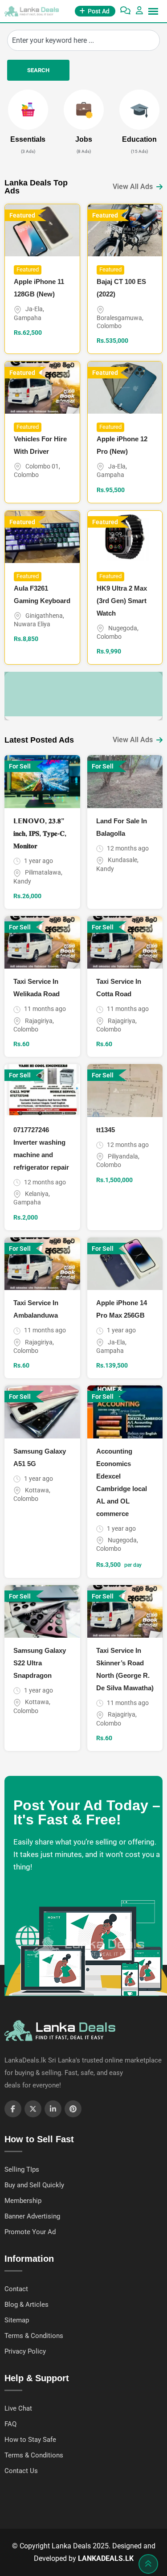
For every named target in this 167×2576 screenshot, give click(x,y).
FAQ (10, 2424)
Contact (16, 2289)
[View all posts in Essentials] (28, 110)
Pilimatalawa (43, 872)
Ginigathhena (44, 616)
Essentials (28, 139)
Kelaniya (37, 1194)
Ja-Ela (34, 309)
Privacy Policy (25, 2351)
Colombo (109, 326)
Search (38, 70)
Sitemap (17, 2320)
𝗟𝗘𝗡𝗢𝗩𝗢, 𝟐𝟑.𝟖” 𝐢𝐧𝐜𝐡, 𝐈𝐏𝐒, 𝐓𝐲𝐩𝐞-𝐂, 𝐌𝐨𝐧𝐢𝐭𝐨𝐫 (40, 833)
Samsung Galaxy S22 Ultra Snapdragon (40, 1663)
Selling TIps (22, 2169)
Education (139, 139)
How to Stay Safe (30, 2440)
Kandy (22, 881)
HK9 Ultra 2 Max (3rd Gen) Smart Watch (122, 601)
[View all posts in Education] (139, 110)
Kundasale (122, 860)
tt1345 (106, 1130)
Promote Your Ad (30, 2232)
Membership (23, 2201)
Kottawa (37, 1490)
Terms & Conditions (34, 2336)
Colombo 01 (42, 466)
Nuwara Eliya (32, 624)
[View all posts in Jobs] (84, 110)
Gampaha (28, 318)
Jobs (84, 139)
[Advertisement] (86, 694)
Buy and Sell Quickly (34, 2185)
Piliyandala (123, 1156)
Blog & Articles (26, 2305)
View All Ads (133, 187)
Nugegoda (123, 628)
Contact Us (21, 2471)
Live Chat (18, 2408)
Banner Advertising (32, 2216)
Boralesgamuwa (119, 318)
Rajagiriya (39, 1021)
